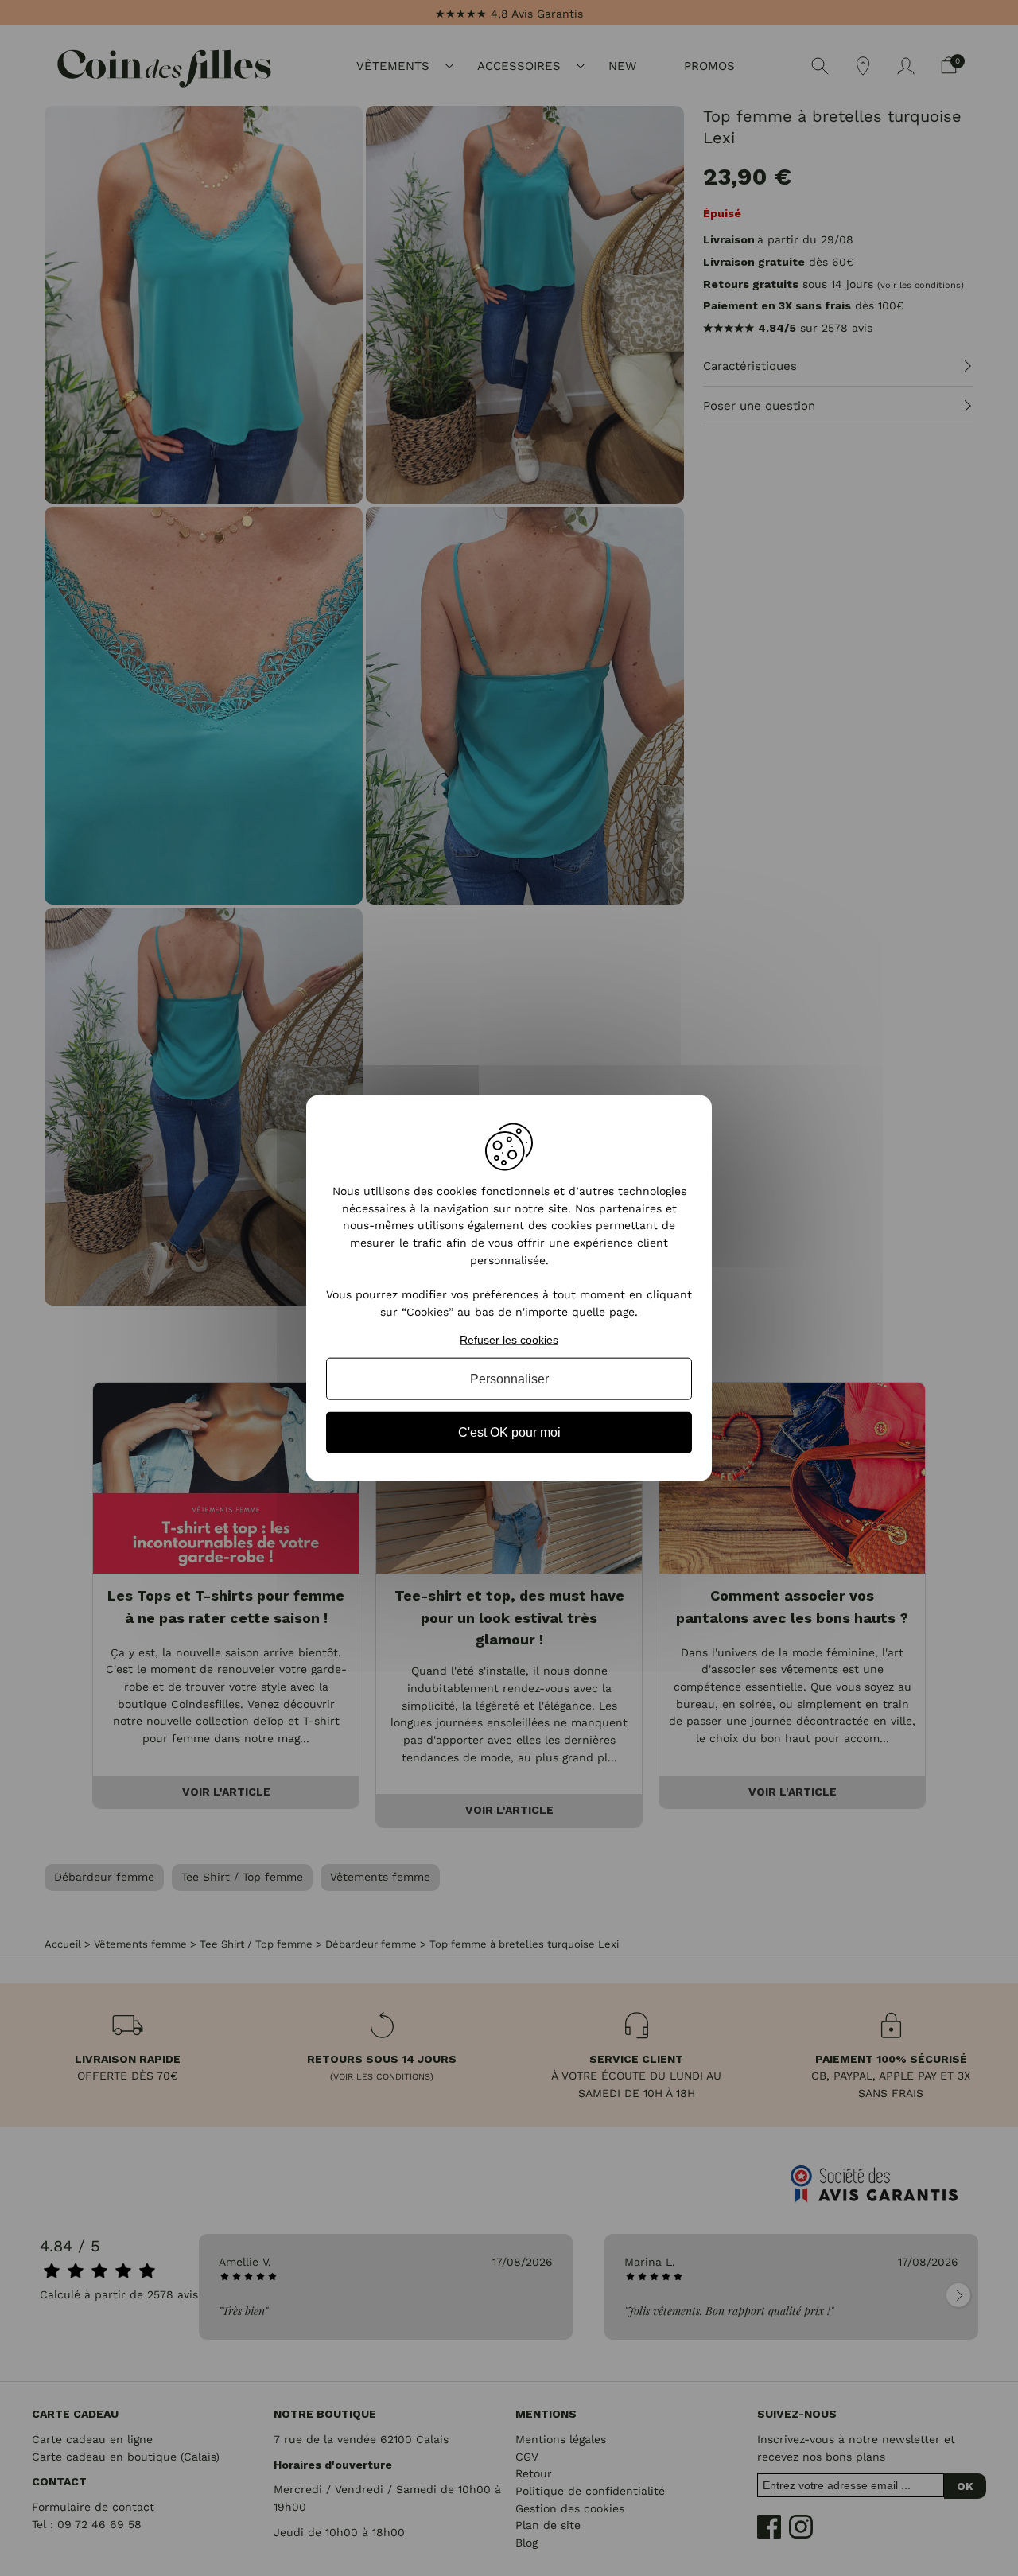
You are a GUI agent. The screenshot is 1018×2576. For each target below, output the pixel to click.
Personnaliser (509, 1379)
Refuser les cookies (509, 1339)
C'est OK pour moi (509, 1432)
